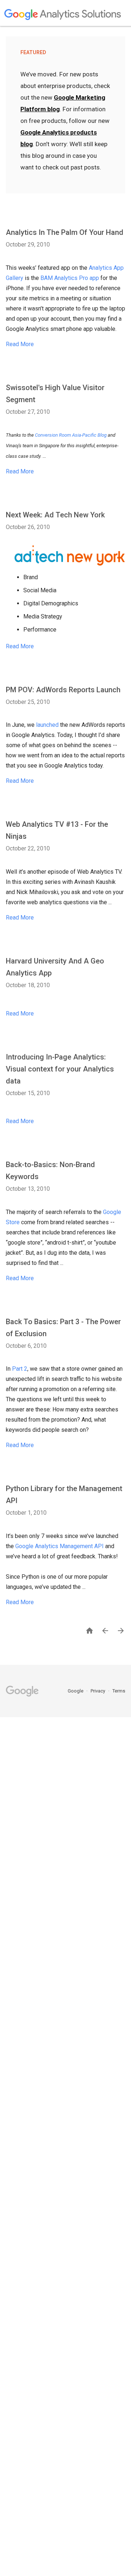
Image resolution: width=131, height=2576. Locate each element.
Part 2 (20, 1369)
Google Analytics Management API (59, 1546)
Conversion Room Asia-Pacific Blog (71, 435)
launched (47, 725)
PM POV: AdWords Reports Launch (63, 690)
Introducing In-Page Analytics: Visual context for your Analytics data (60, 1069)
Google (76, 1691)
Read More (20, 344)
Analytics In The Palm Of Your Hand (65, 232)
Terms (119, 1691)
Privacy (98, 1691)
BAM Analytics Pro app (70, 278)
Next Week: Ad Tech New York (55, 515)
